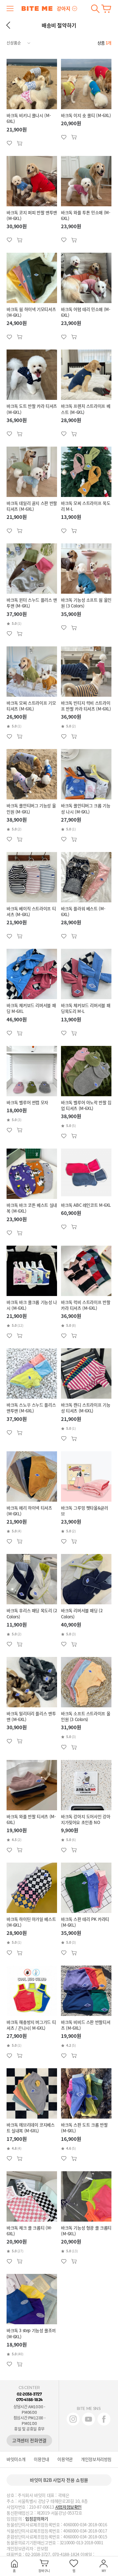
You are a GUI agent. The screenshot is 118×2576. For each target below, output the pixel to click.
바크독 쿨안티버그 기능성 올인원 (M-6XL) (31, 809)
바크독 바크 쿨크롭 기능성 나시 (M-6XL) (32, 1305)
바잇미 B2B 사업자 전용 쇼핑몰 (59, 2480)
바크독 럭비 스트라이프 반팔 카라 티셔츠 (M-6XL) (86, 1305)
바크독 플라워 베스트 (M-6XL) (83, 912)
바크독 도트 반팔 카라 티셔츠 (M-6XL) (32, 409)
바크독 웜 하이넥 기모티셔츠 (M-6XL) (31, 312)
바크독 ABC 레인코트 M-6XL (86, 1205)
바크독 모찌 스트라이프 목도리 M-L (86, 506)
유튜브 (88, 2419)
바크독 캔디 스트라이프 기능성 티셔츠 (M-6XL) (86, 1408)
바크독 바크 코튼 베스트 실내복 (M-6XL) (32, 1208)
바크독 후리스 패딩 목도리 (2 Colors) (32, 1613)
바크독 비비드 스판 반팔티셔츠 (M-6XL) (86, 2025)
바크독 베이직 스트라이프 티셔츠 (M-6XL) (31, 912)
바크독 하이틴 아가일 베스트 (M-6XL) (31, 1922)
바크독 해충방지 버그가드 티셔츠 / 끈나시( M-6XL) (31, 2025)
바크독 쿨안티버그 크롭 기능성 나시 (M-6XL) (86, 809)
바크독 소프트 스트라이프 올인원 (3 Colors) (86, 1716)
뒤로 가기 (8, 25)
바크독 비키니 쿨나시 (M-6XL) (29, 118)
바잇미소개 (16, 2459)
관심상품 (20, 143)
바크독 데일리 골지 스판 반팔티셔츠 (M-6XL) (32, 506)
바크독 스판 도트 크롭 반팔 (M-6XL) (84, 2128)
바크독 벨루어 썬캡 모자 (27, 1102)
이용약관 (65, 2459)
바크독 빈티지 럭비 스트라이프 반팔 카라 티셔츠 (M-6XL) (86, 706)
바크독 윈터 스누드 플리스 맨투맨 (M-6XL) (32, 603)
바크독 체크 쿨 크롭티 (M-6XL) (29, 2231)
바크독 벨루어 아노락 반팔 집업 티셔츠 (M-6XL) (86, 1105)
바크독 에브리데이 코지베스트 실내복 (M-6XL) (31, 2128)
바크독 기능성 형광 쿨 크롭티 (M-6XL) (86, 2231)
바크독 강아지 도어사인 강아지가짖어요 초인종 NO (86, 1819)
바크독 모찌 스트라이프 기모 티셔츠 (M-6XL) (31, 706)
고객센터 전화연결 (29, 2440)
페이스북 (104, 2419)
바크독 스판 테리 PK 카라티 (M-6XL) (85, 1922)
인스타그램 (73, 2419)
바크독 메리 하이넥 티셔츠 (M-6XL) (29, 1511)
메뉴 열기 (10, 9)
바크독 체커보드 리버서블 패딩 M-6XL (31, 1008)
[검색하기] (95, 9)
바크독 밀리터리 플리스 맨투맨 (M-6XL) (31, 1716)
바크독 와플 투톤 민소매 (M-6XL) (86, 215)
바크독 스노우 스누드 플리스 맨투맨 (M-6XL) (31, 1408)
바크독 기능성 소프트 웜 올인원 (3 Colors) (86, 603)
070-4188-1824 (29, 2400)
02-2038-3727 (29, 2394)
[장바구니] (106, 9)
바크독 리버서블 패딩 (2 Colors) (82, 1613)
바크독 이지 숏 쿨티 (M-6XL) (86, 115)
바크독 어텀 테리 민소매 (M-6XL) (86, 312)
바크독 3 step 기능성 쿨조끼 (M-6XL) (31, 2333)
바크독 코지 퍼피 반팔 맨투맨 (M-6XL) (32, 215)
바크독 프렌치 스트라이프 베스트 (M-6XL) (86, 409)
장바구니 (106, 9)
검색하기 (95, 9)
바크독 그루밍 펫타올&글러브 (85, 1511)
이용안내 (41, 2459)
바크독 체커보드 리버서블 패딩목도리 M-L (86, 1008)
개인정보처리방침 (96, 2459)
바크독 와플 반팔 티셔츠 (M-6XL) (31, 1819)
